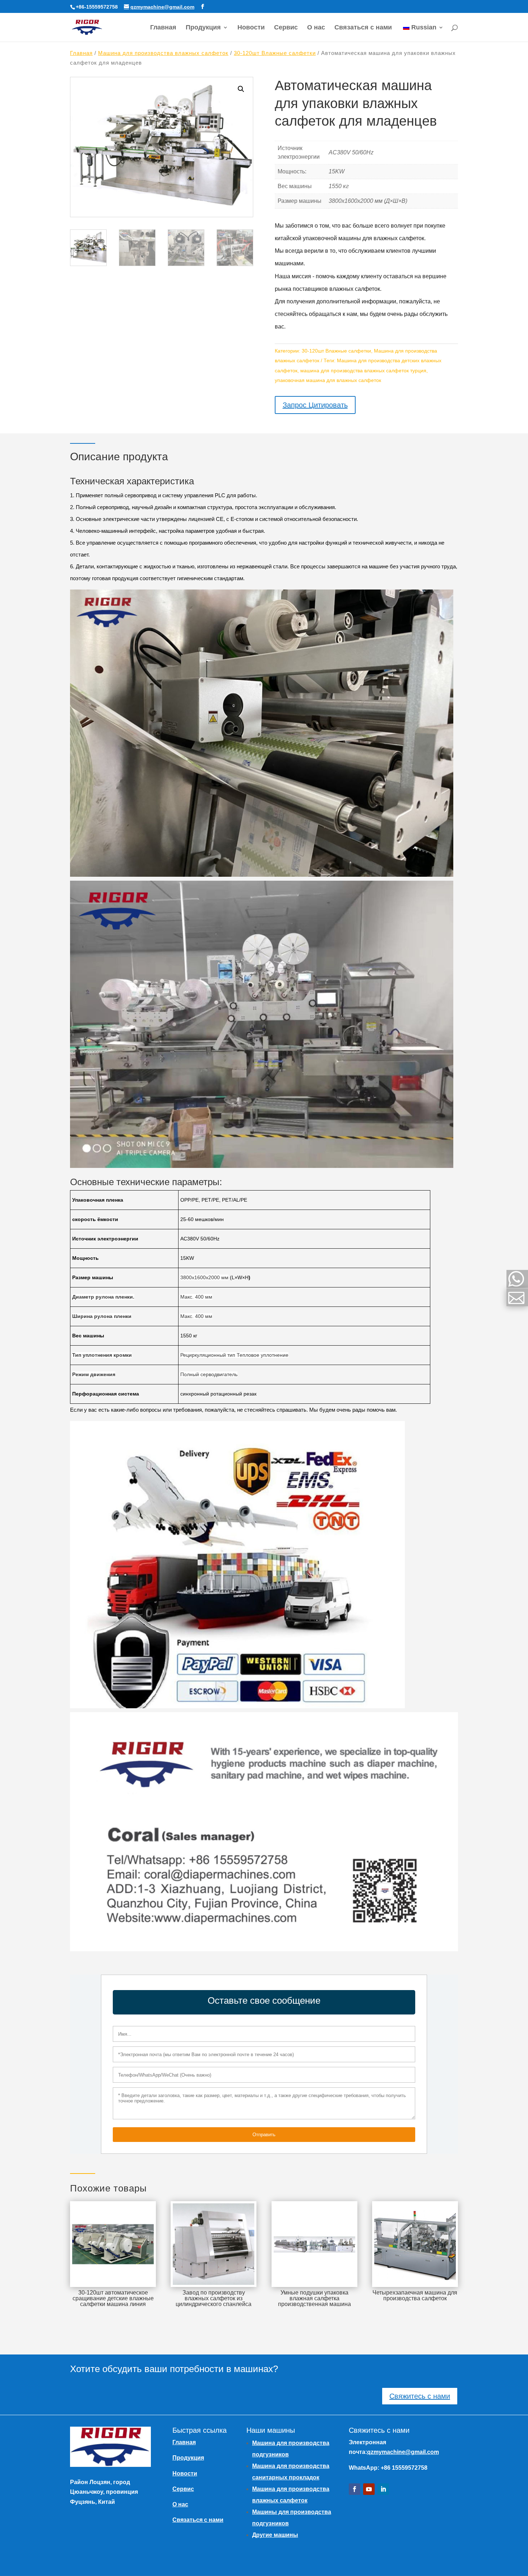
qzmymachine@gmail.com (403, 2452)
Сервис (286, 28)
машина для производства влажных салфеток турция (363, 371)
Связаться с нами (363, 28)
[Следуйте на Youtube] (369, 2489)
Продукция (203, 28)
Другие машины (275, 2535)
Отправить (264, 2135)
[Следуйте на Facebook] (355, 2489)
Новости (251, 28)
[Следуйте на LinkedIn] (383, 2489)
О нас (316, 28)
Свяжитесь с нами (420, 2396)
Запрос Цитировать (315, 405)
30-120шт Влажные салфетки (275, 53)
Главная (163, 28)
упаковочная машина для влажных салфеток (328, 380)
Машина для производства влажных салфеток (163, 53)
